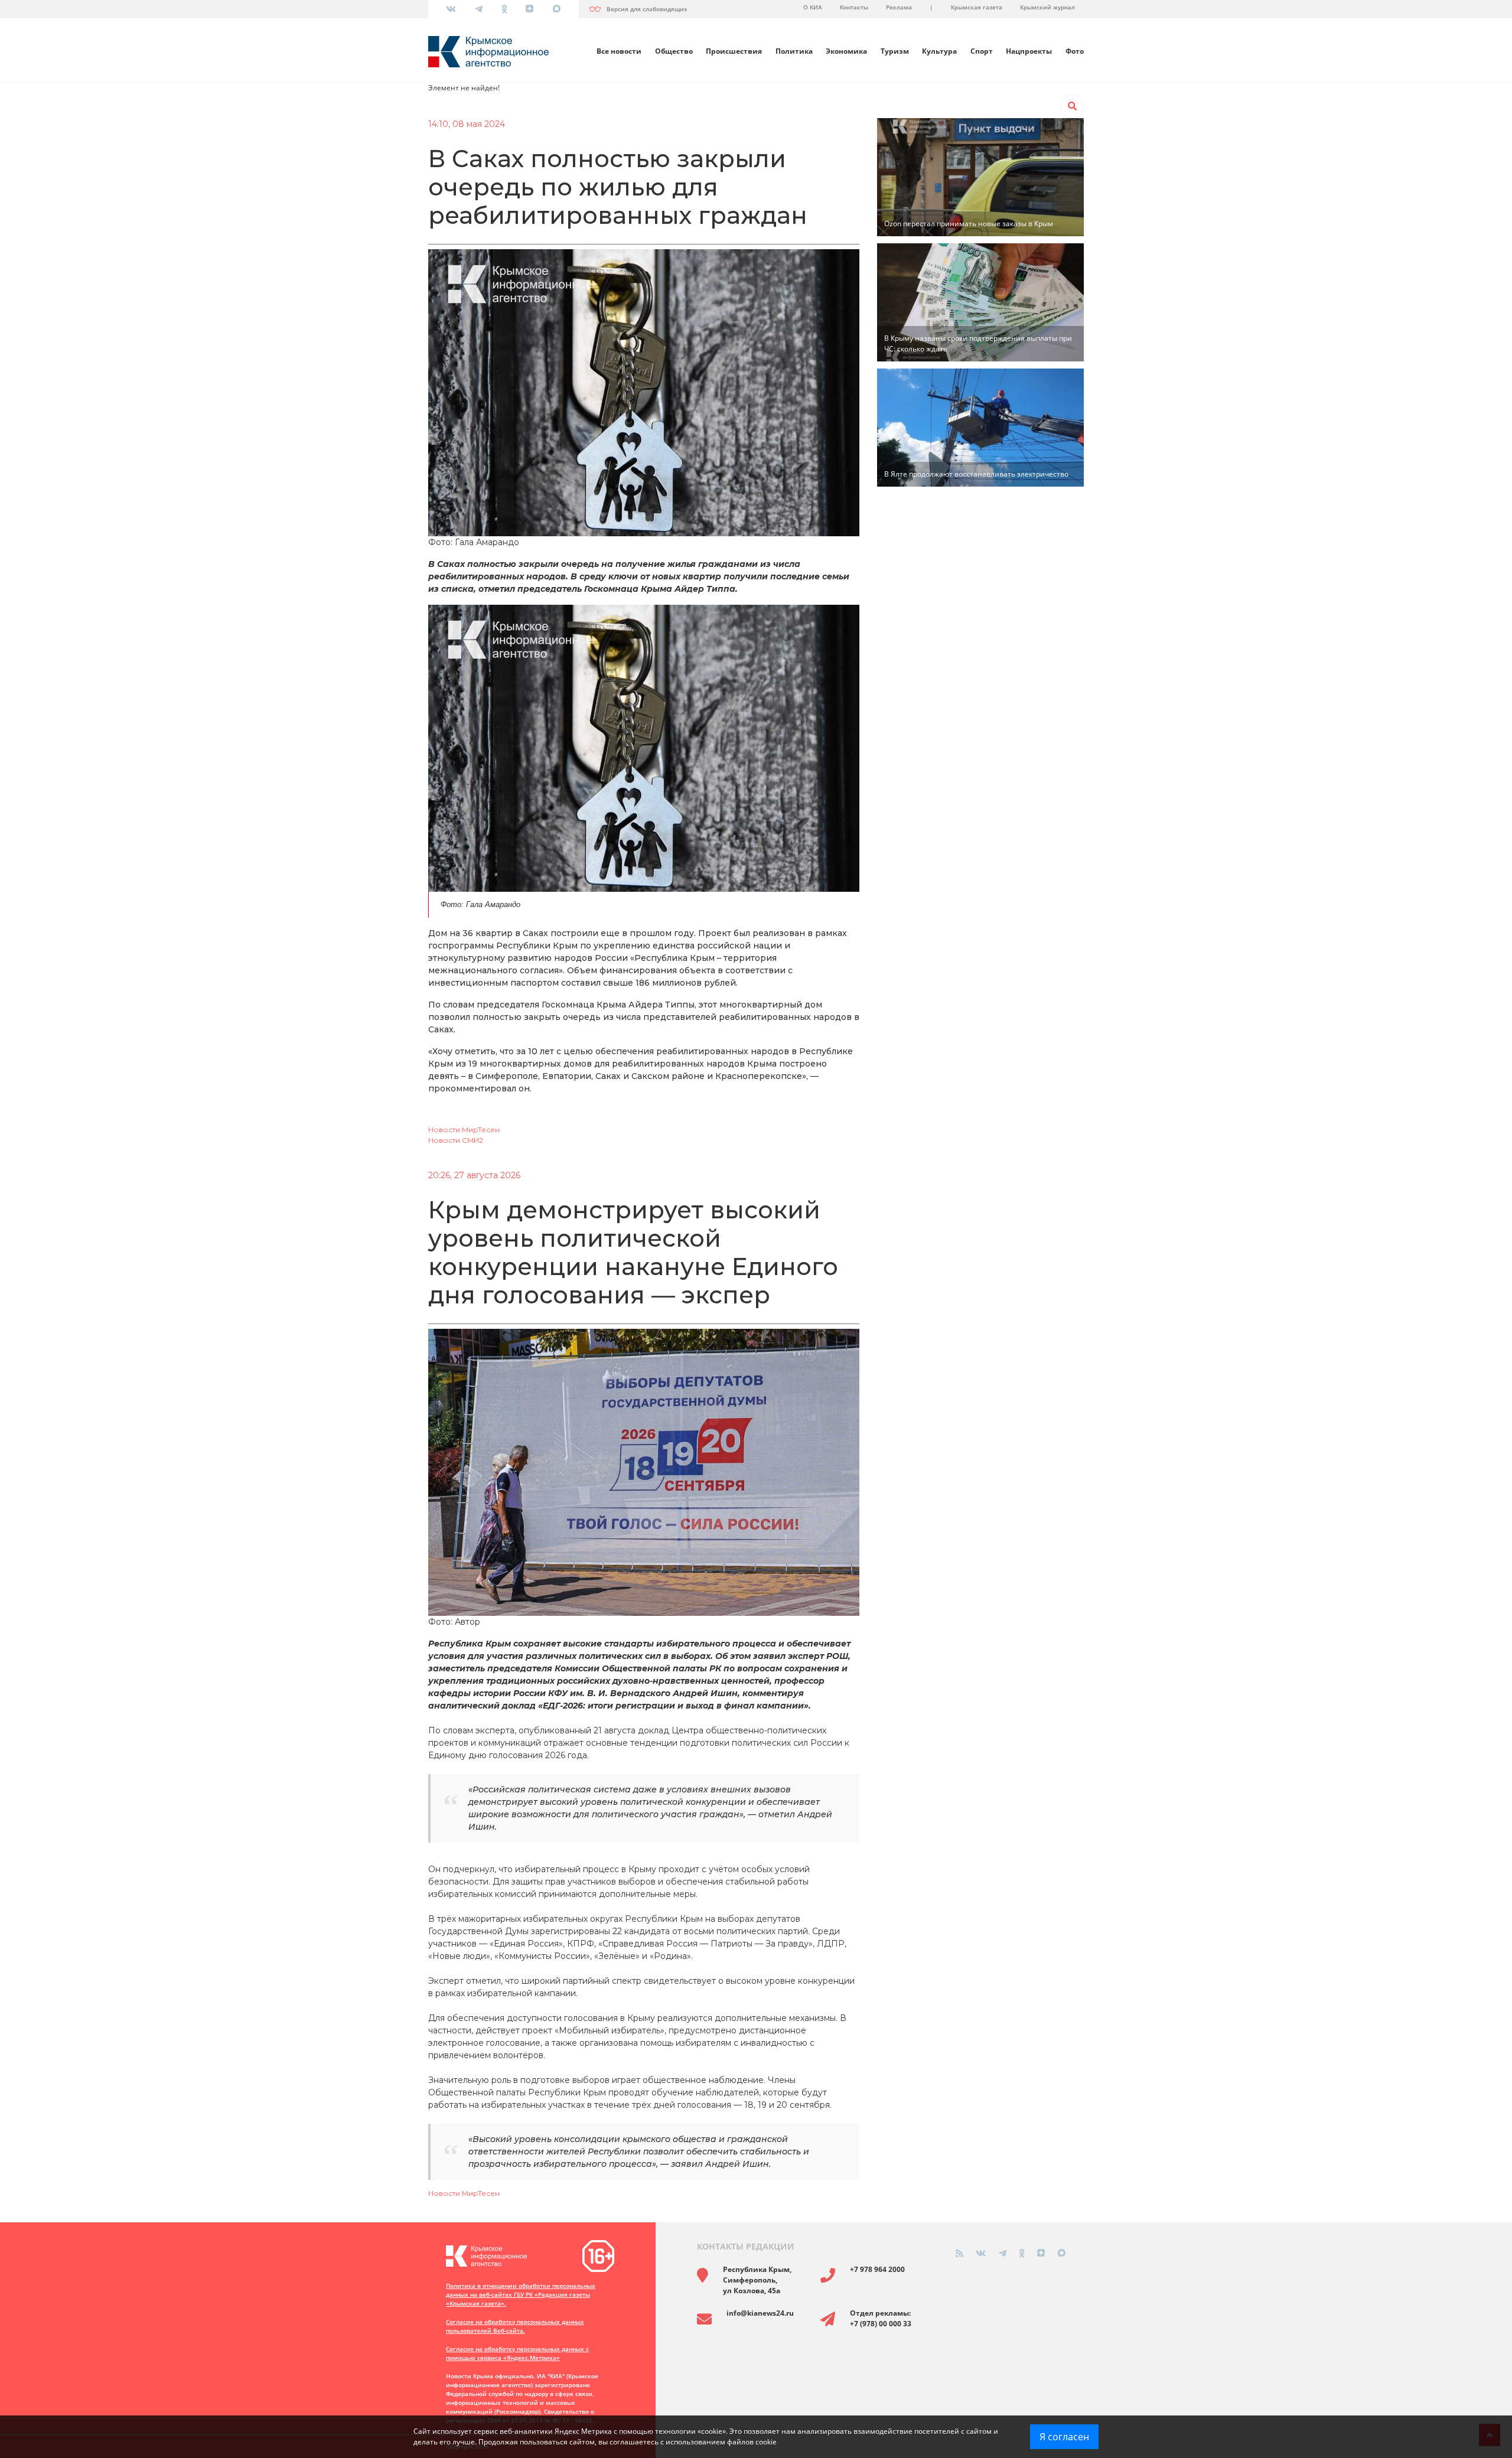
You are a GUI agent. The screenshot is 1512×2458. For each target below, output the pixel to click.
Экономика (846, 51)
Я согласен (1064, 2437)
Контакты (854, 7)
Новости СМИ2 (456, 1140)
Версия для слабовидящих (647, 9)
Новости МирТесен (464, 1129)
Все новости (619, 51)
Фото (1075, 51)
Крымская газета (977, 7)
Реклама (899, 7)
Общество (674, 51)
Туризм (895, 51)
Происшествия (734, 51)
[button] (1072, 106)
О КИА (813, 7)
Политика (794, 51)
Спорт (982, 51)
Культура (939, 51)
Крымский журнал (1047, 7)
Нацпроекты (1029, 51)
